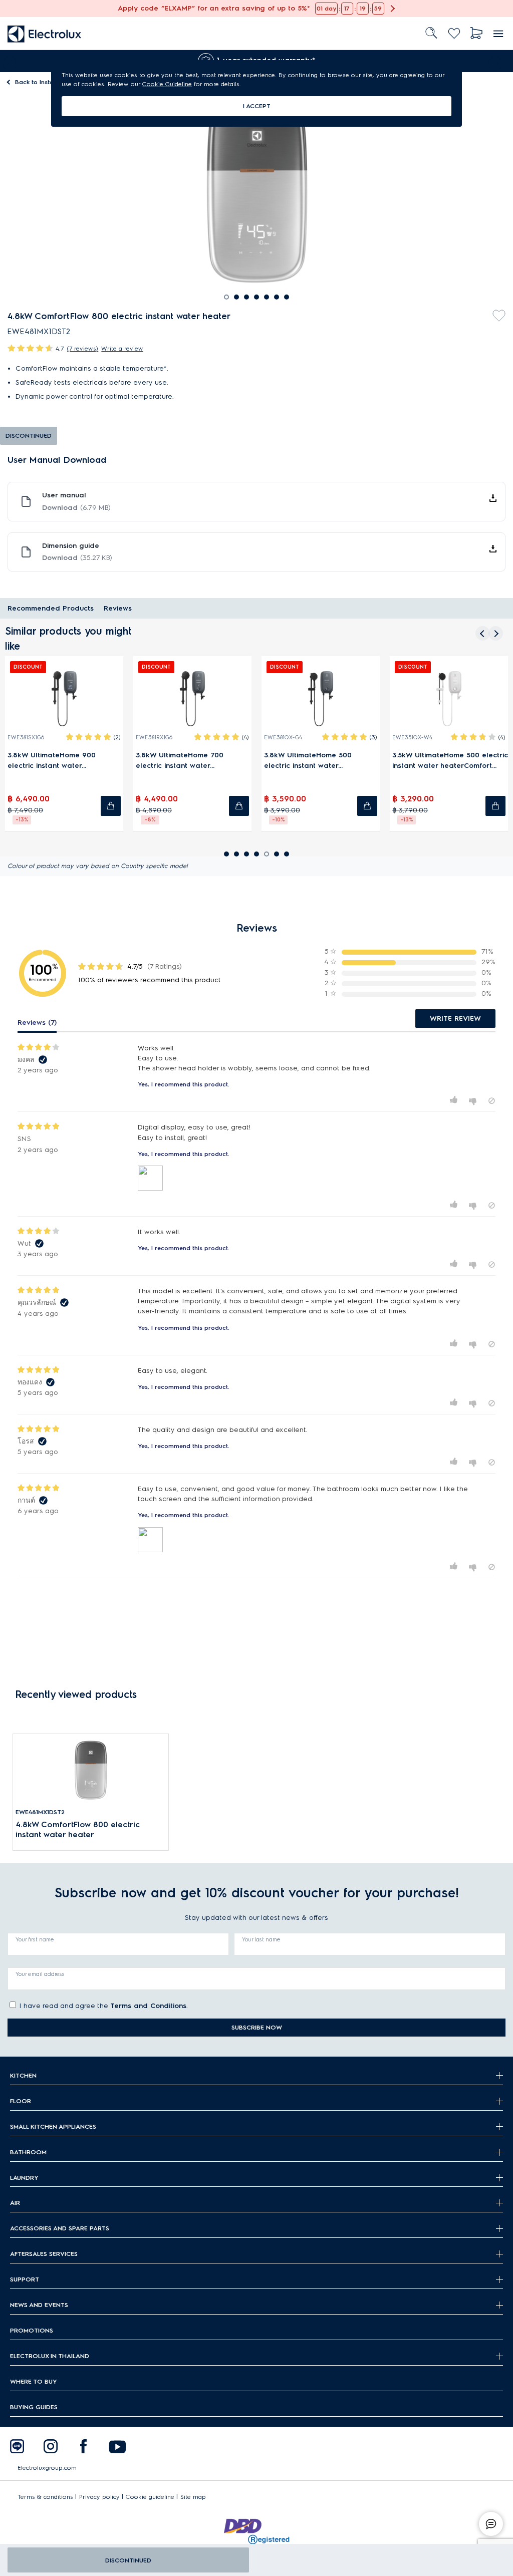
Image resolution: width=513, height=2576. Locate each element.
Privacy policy (99, 2497)
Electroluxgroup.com (47, 2468)
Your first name (35, 1939)
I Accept (257, 106)
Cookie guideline (150, 2497)
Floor (21, 2101)
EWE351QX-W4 (359, 738)
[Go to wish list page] (454, 33)
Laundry (24, 2178)
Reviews (118, 608)
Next (498, 61)
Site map (193, 2497)
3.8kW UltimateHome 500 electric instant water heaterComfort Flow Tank (255, 761)
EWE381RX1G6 (101, 738)
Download (76, 508)
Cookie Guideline (167, 84)
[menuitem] (45, 33)
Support (25, 2279)
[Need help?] (491, 2524)
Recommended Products (51, 608)
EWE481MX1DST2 (40, 1812)
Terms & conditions (45, 2497)
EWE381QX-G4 (229, 738)
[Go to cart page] (477, 33)
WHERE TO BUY (34, 2381)
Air (15, 2203)
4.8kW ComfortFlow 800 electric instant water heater (78, 1829)
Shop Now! (19, 5)
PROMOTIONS (32, 2330)
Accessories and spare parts (60, 2228)
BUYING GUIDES (34, 2407)
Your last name (261, 1939)
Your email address (40, 1974)
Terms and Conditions (148, 2006)
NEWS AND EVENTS (39, 2305)
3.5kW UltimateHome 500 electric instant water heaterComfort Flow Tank (397, 761)
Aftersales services (44, 2254)
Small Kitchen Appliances (53, 2126)
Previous (8, 61)
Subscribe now (257, 2027)
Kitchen (23, 2075)
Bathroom (28, 2152)
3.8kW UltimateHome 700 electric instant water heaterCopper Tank (126, 761)
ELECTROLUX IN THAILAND (50, 2356)
